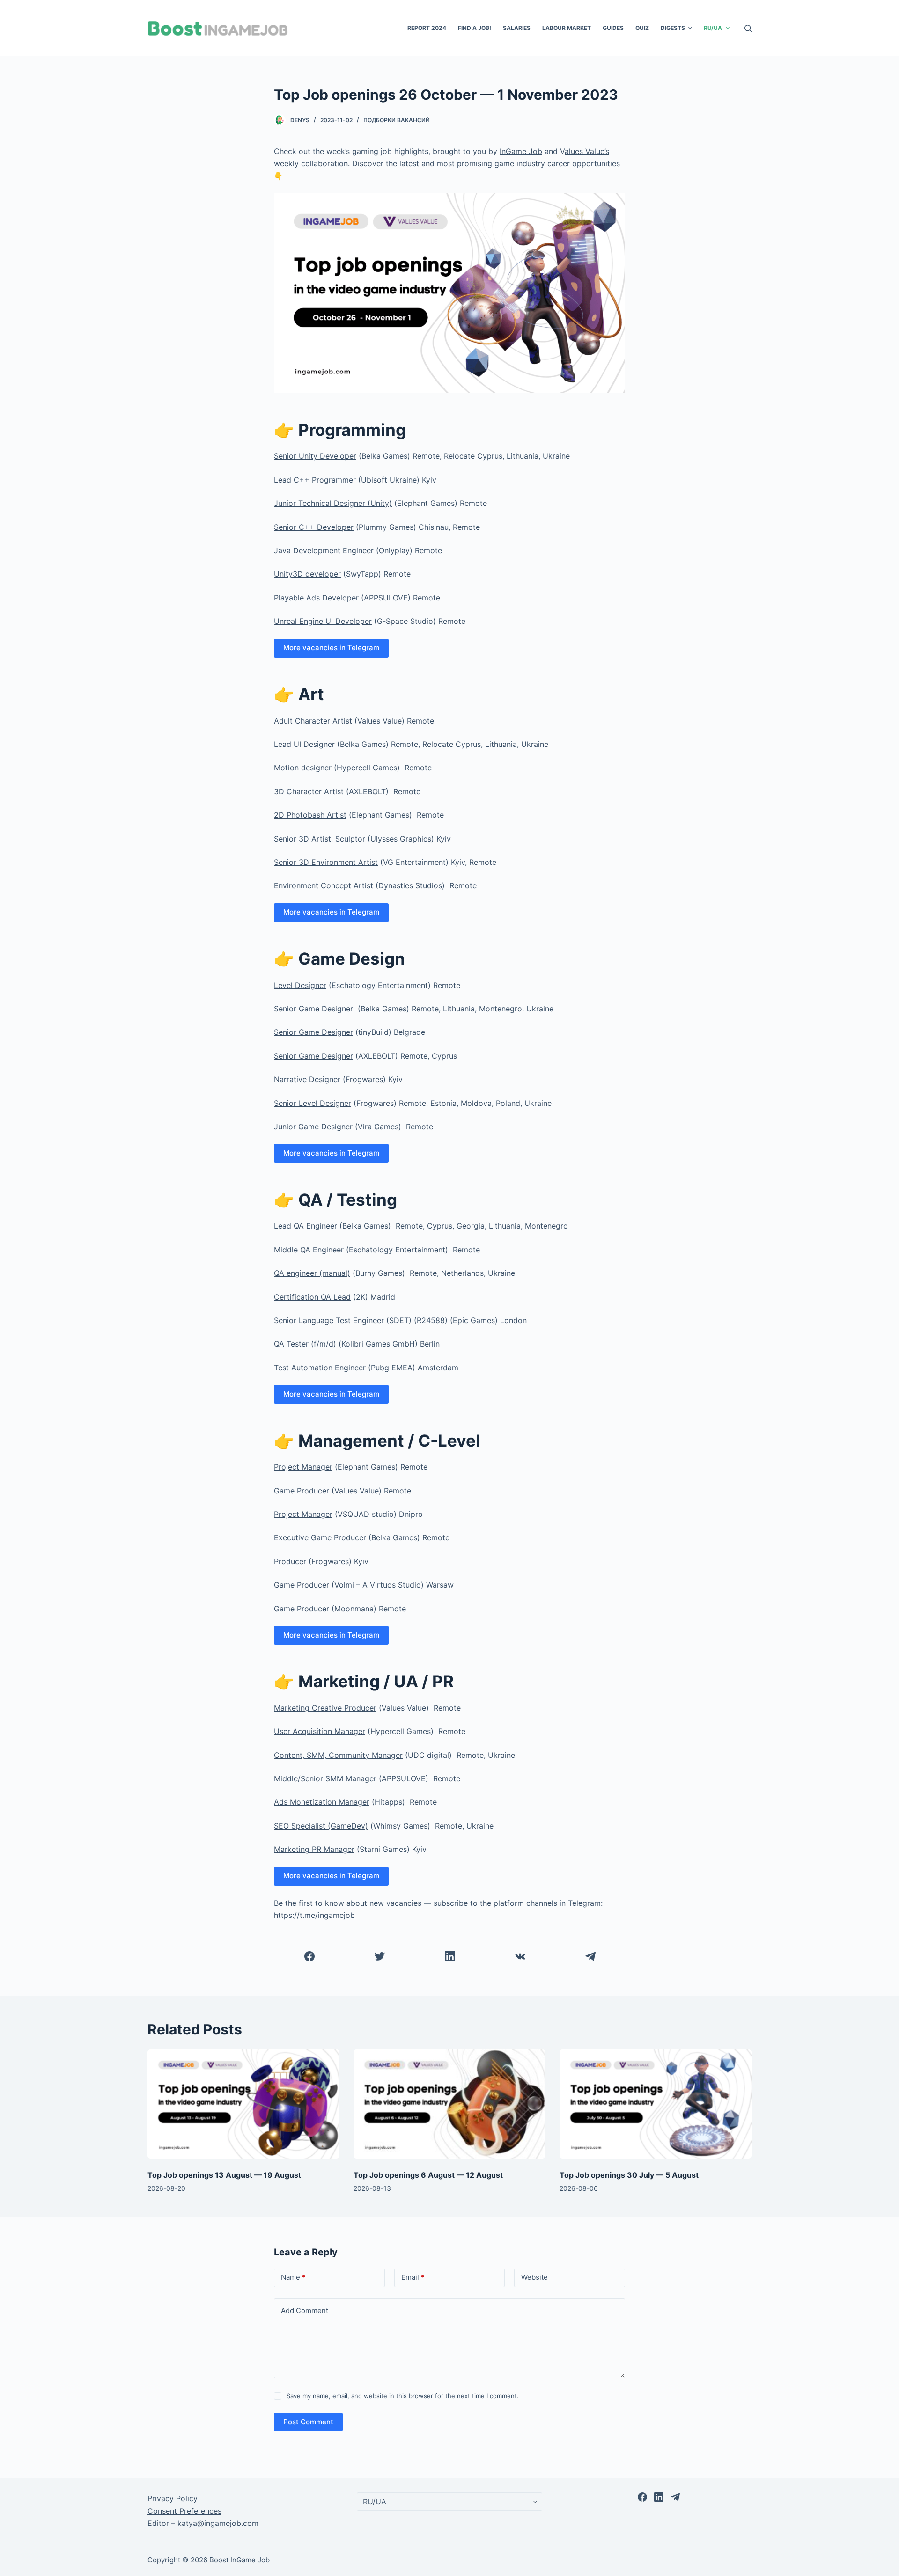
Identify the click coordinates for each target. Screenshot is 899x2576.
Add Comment (305, 2310)
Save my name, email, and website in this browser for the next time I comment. (403, 2396)
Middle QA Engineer (309, 1250)
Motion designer (303, 768)
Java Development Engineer (324, 550)
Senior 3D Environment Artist (326, 862)
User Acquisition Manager (320, 1731)
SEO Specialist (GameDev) (321, 1826)
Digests (673, 28)
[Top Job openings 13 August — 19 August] (243, 2104)
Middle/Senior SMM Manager (325, 1778)
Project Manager (303, 1467)
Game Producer (302, 1491)
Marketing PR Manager (314, 1849)
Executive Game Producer (320, 1537)
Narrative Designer (307, 1079)
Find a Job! (475, 28)
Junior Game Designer (313, 1127)
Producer (290, 1561)
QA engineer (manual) (312, 1273)
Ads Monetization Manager (322, 1802)
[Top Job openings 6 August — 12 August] (449, 2104)
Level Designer (300, 985)
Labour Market (567, 28)
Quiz (642, 28)
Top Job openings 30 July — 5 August (629, 2175)
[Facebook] (309, 1956)
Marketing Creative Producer (325, 1708)
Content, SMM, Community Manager (338, 1755)
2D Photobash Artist (310, 815)
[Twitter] (379, 1956)
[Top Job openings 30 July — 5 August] (656, 2104)
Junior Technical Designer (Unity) (333, 503)
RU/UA (713, 28)
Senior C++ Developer (314, 527)
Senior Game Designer (313, 1009)
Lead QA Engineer (306, 1226)
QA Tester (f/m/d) (305, 1344)
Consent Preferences (184, 2511)
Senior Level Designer (313, 1103)
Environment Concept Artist (324, 885)
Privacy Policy (173, 2498)
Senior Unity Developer (315, 456)
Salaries (517, 28)
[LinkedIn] (450, 1956)
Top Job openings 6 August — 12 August (428, 2175)
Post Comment (308, 2422)
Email (413, 2277)
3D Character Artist (309, 791)
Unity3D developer (307, 574)
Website (534, 2277)
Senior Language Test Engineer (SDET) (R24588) (361, 1320)
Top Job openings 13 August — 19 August (224, 2175)
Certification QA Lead (312, 1297)
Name (293, 2277)
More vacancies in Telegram (331, 648)
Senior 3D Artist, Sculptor (320, 839)
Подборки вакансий (397, 120)
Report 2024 (427, 28)
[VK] (520, 1956)
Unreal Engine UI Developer (323, 621)
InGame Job (521, 151)
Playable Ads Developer (316, 598)
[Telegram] (590, 1956)
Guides (613, 28)
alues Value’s (587, 151)
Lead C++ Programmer (315, 480)
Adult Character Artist (313, 721)
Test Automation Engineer (320, 1368)
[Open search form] (748, 28)
